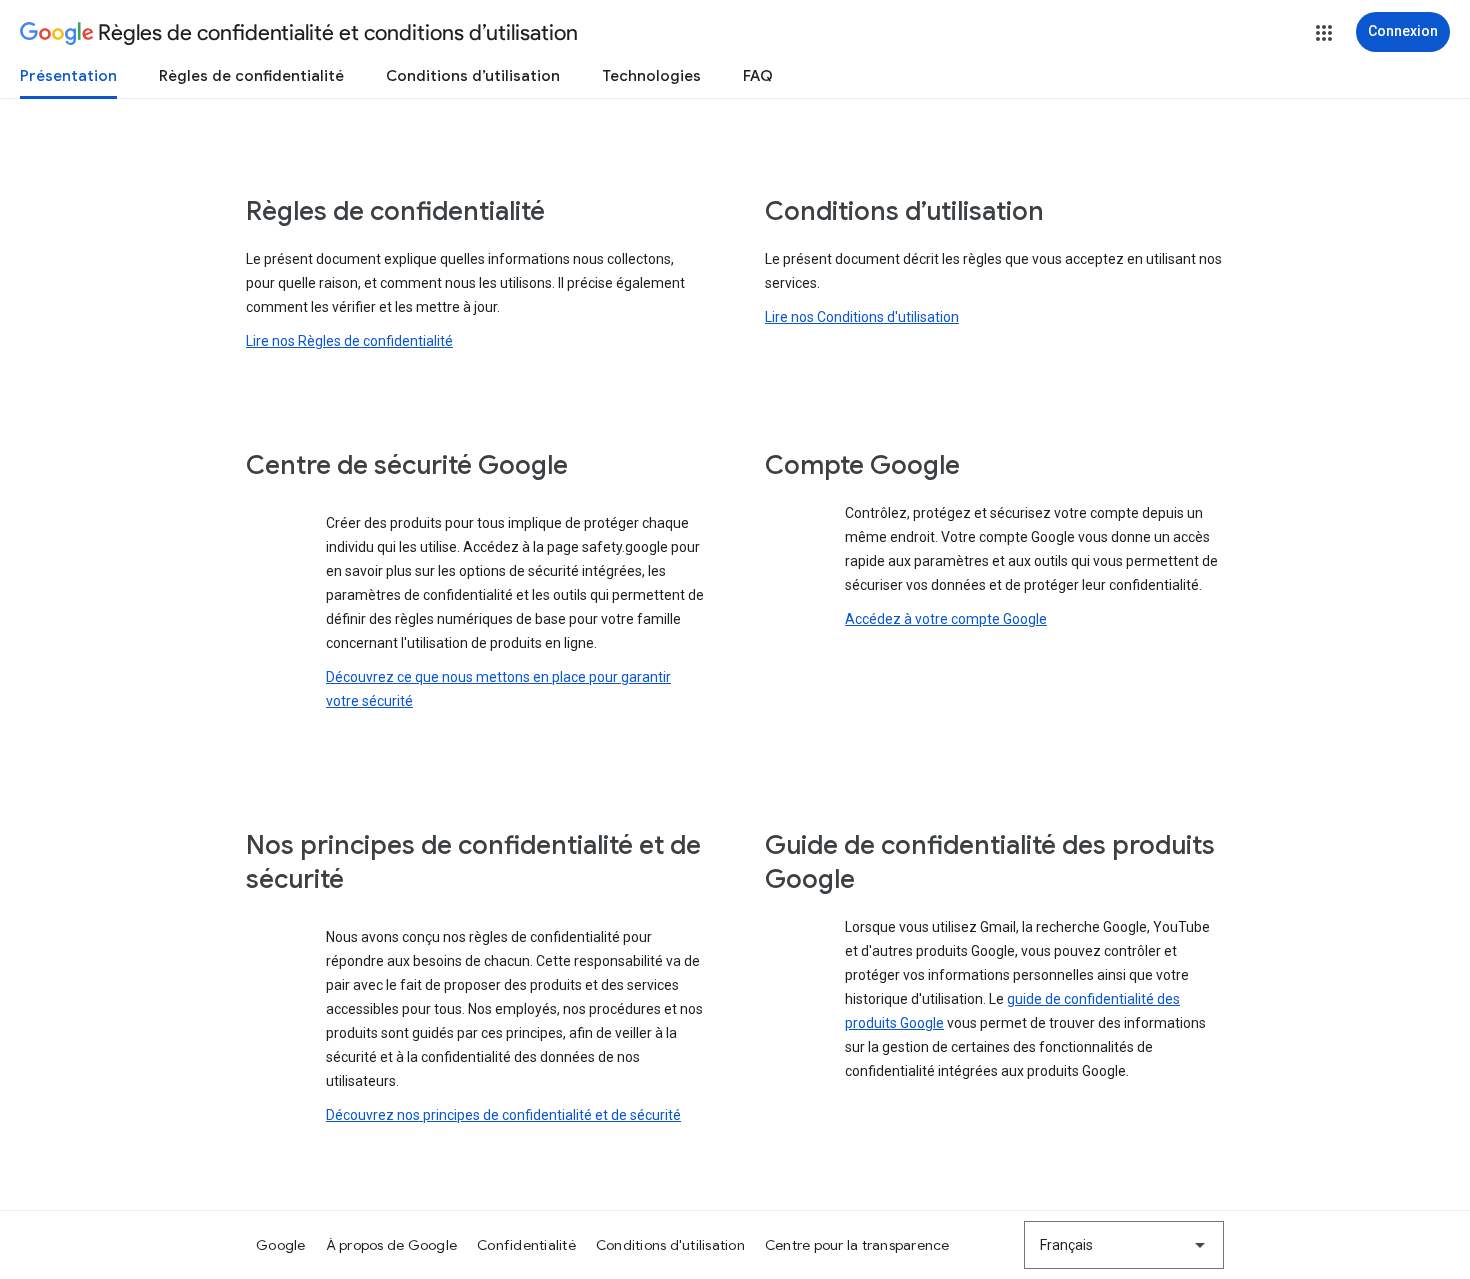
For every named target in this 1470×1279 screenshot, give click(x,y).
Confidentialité (526, 1245)
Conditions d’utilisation (473, 76)
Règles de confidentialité (251, 76)
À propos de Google (392, 1245)
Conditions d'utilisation (670, 1245)
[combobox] (1124, 1245)
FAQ (758, 76)
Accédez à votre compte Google (946, 619)
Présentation (68, 76)
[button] (1324, 33)
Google (281, 1245)
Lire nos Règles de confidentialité (349, 341)
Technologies (651, 76)
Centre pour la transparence (857, 1245)
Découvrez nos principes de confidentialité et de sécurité (503, 1115)
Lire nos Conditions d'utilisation (862, 317)
